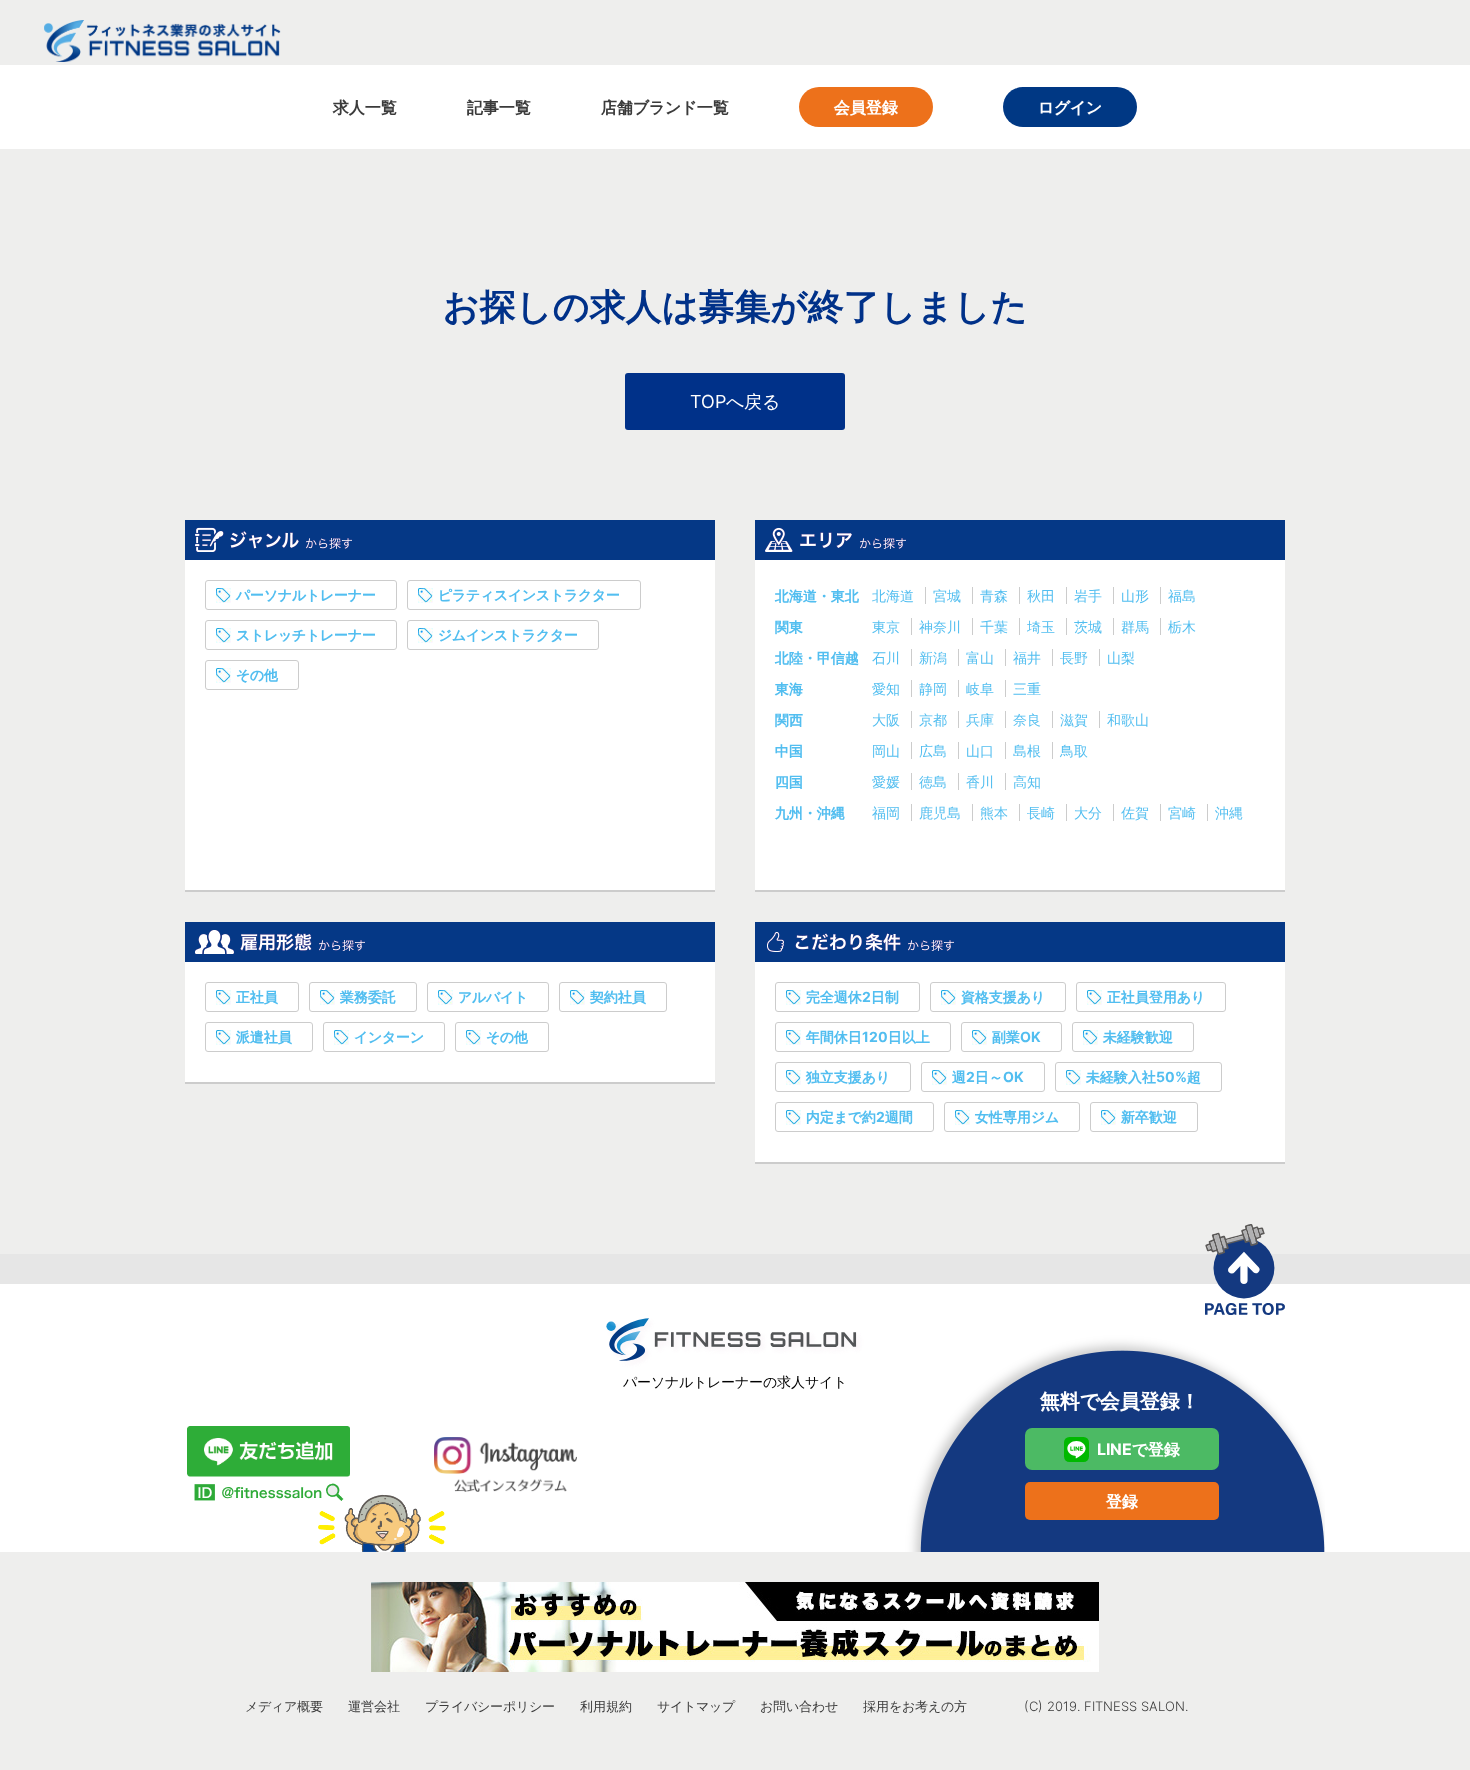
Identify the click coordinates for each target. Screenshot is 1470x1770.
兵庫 (982, 719)
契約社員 (618, 996)
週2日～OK (988, 1076)
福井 (1029, 657)
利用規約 (606, 1706)
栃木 (1182, 626)
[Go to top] (1245, 1269)
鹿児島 (942, 812)
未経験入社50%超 (1143, 1076)
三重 (1027, 688)
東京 (888, 626)
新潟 (935, 657)
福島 (1182, 595)
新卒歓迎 (1149, 1116)
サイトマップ (696, 1706)
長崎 (1043, 812)
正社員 (257, 996)
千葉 (996, 626)
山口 (982, 750)
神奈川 (942, 626)
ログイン (1070, 107)
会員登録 (866, 107)
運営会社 (374, 1706)
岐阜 (982, 688)
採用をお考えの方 (915, 1706)
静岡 (935, 688)
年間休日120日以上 (868, 1036)
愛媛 (888, 781)
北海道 (895, 595)
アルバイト (493, 996)
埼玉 (1043, 626)
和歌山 (1128, 719)
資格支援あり (1003, 996)
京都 (935, 719)
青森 (996, 595)
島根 (1029, 750)
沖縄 (1229, 812)
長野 (1076, 657)
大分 (1090, 812)
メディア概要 (284, 1706)
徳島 (935, 781)
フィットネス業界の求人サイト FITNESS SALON (162, 41)
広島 (935, 750)
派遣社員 (264, 1036)
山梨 (1121, 657)
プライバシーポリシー (490, 1706)
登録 (1122, 1501)
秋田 (1043, 595)
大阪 (888, 719)
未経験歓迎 (1138, 1036)
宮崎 (1184, 812)
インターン (389, 1036)
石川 (888, 657)
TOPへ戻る (735, 401)
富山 (982, 657)
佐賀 (1137, 812)
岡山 (888, 750)
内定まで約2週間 (859, 1116)
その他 (257, 674)
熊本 (996, 812)
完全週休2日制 (852, 996)
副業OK (1016, 1036)
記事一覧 (499, 107)
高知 (1027, 781)
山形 (1137, 595)
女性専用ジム (1017, 1116)
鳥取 (1074, 750)
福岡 (888, 812)
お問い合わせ (799, 1706)
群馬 (1137, 626)
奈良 (1029, 719)
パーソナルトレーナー (306, 594)
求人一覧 (365, 107)
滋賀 (1076, 719)
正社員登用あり (1156, 996)
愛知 (888, 688)
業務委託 (368, 996)
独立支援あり (848, 1076)
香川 (982, 781)
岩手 (1090, 595)
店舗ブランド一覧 (665, 107)
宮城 (949, 595)
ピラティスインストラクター (529, 594)
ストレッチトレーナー (306, 634)
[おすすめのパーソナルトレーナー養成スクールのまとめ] (735, 1627)
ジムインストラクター (508, 634)
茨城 (1090, 626)
